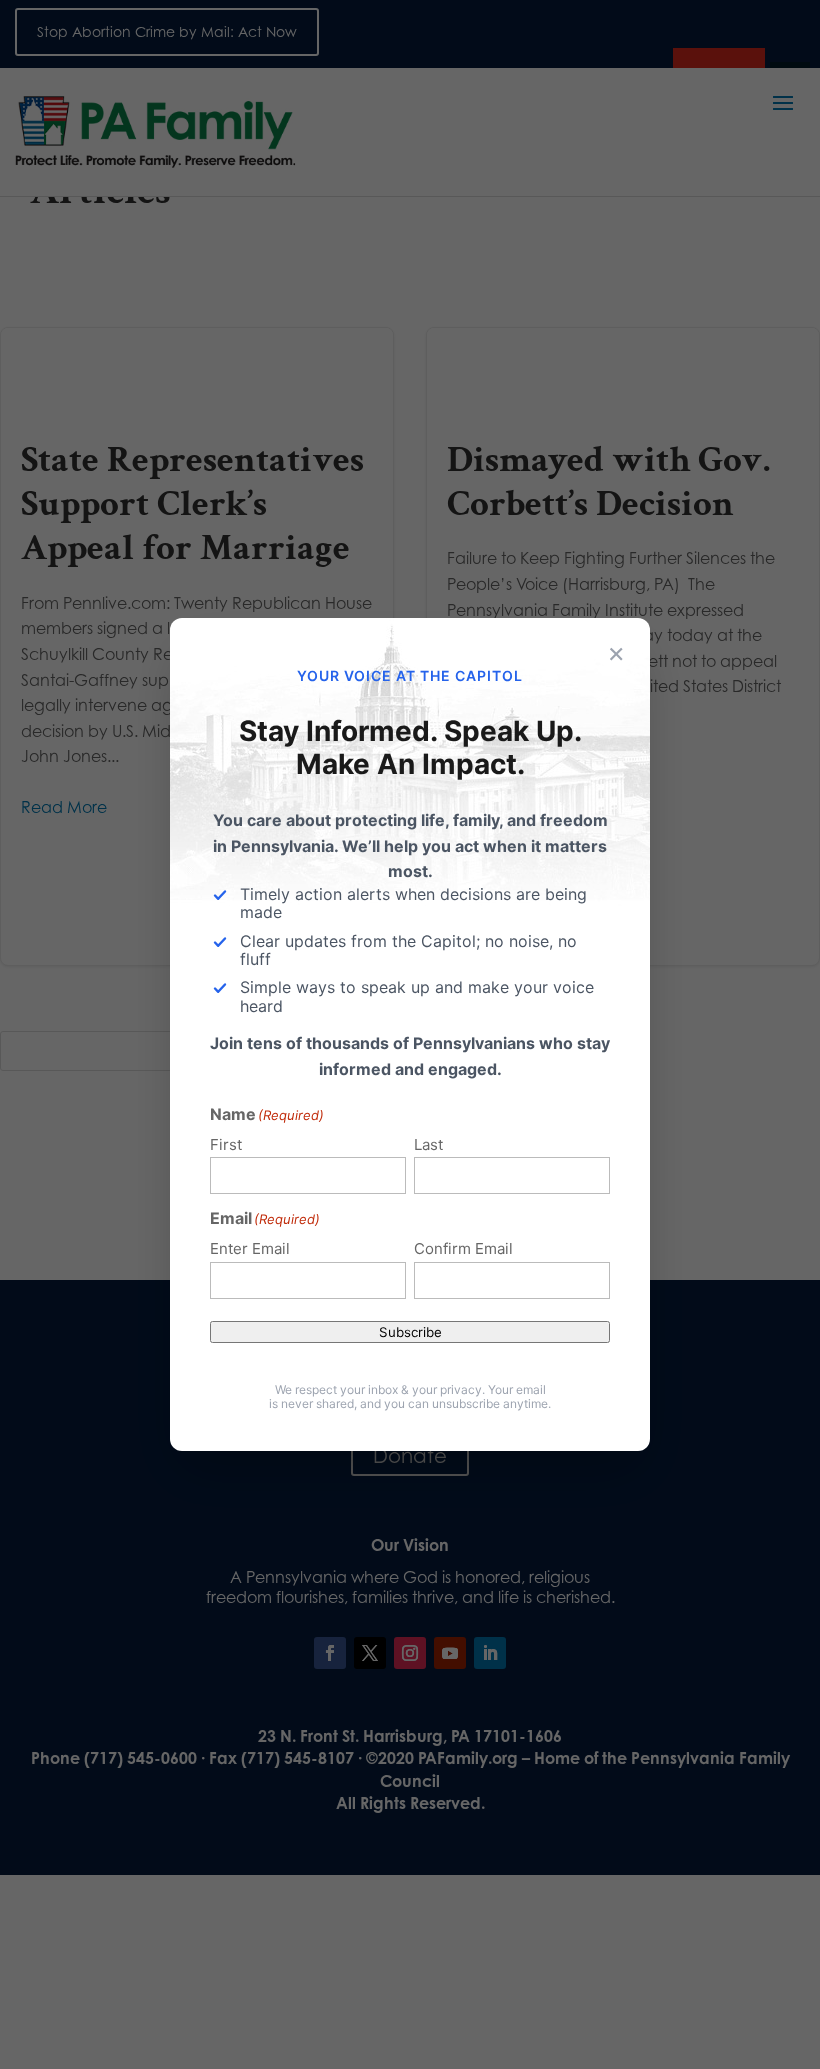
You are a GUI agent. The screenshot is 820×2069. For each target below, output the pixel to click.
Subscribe (410, 1332)
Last (428, 1144)
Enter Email (250, 1248)
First (226, 1144)
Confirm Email (463, 1248)
